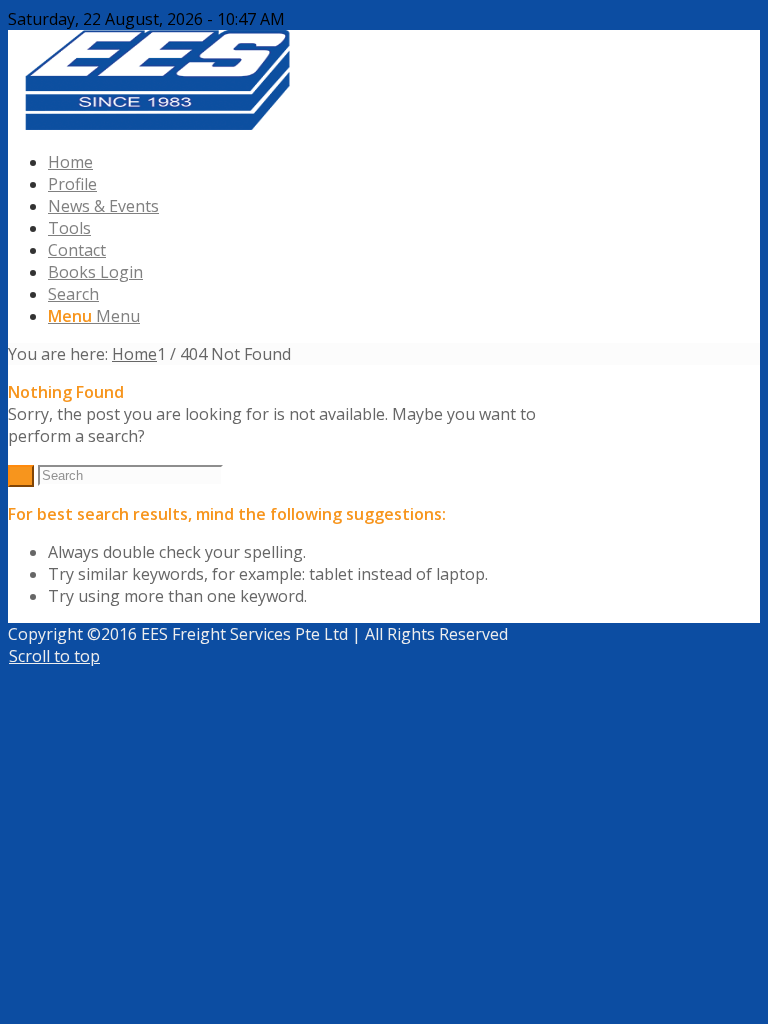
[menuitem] (404, 162)
